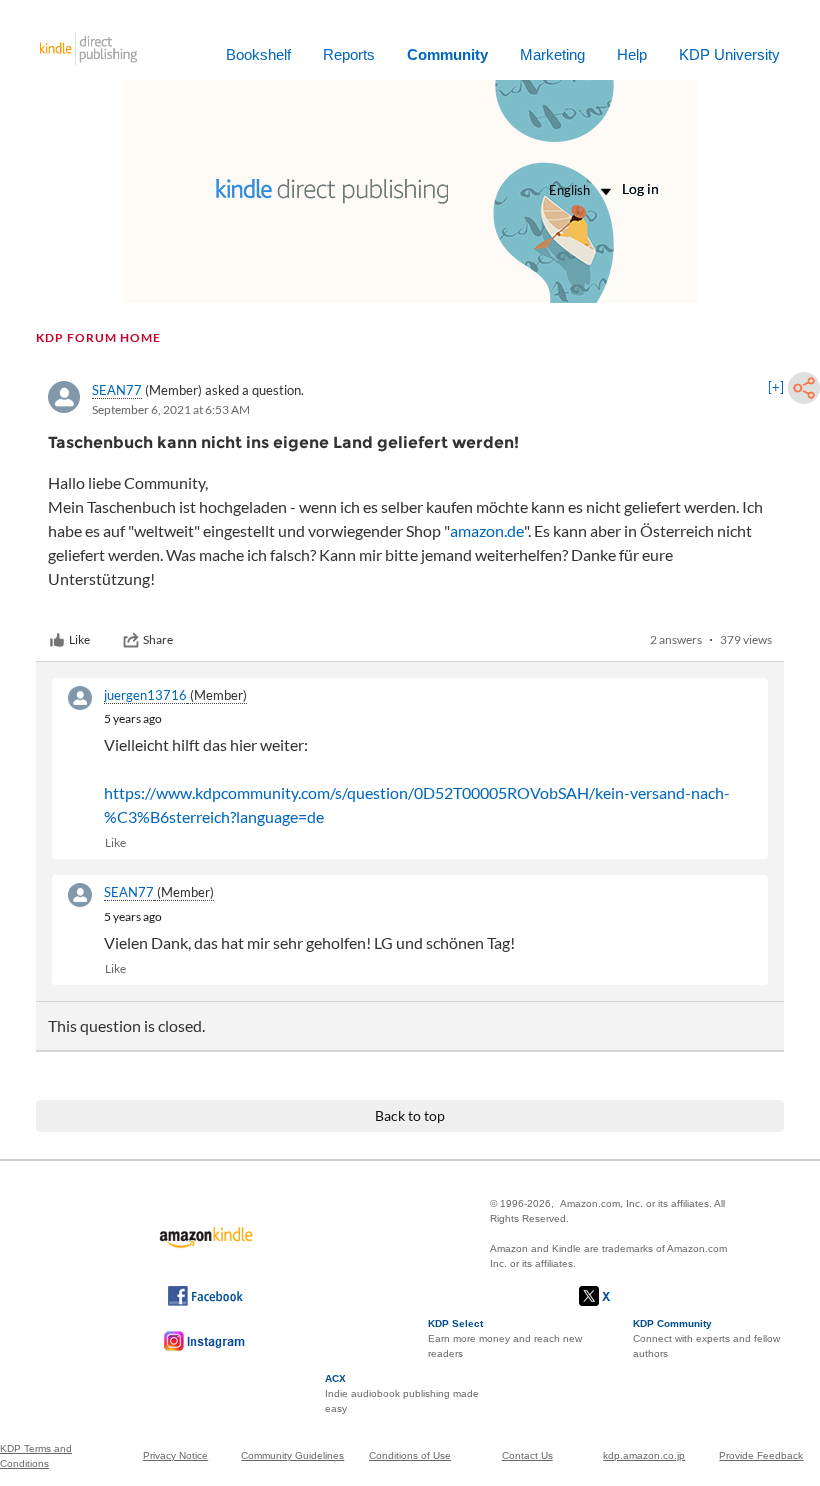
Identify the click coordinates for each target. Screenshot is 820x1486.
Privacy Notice (175, 1455)
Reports (349, 54)
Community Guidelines (292, 1455)
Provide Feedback (761, 1455)
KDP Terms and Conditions (36, 1456)
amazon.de (487, 530)
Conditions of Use (410, 1455)
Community (447, 54)
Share (158, 639)
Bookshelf (258, 54)
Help (632, 54)
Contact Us (527, 1455)
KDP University (729, 54)
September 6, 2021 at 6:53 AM (171, 409)
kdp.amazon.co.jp (644, 1455)
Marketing (552, 54)
